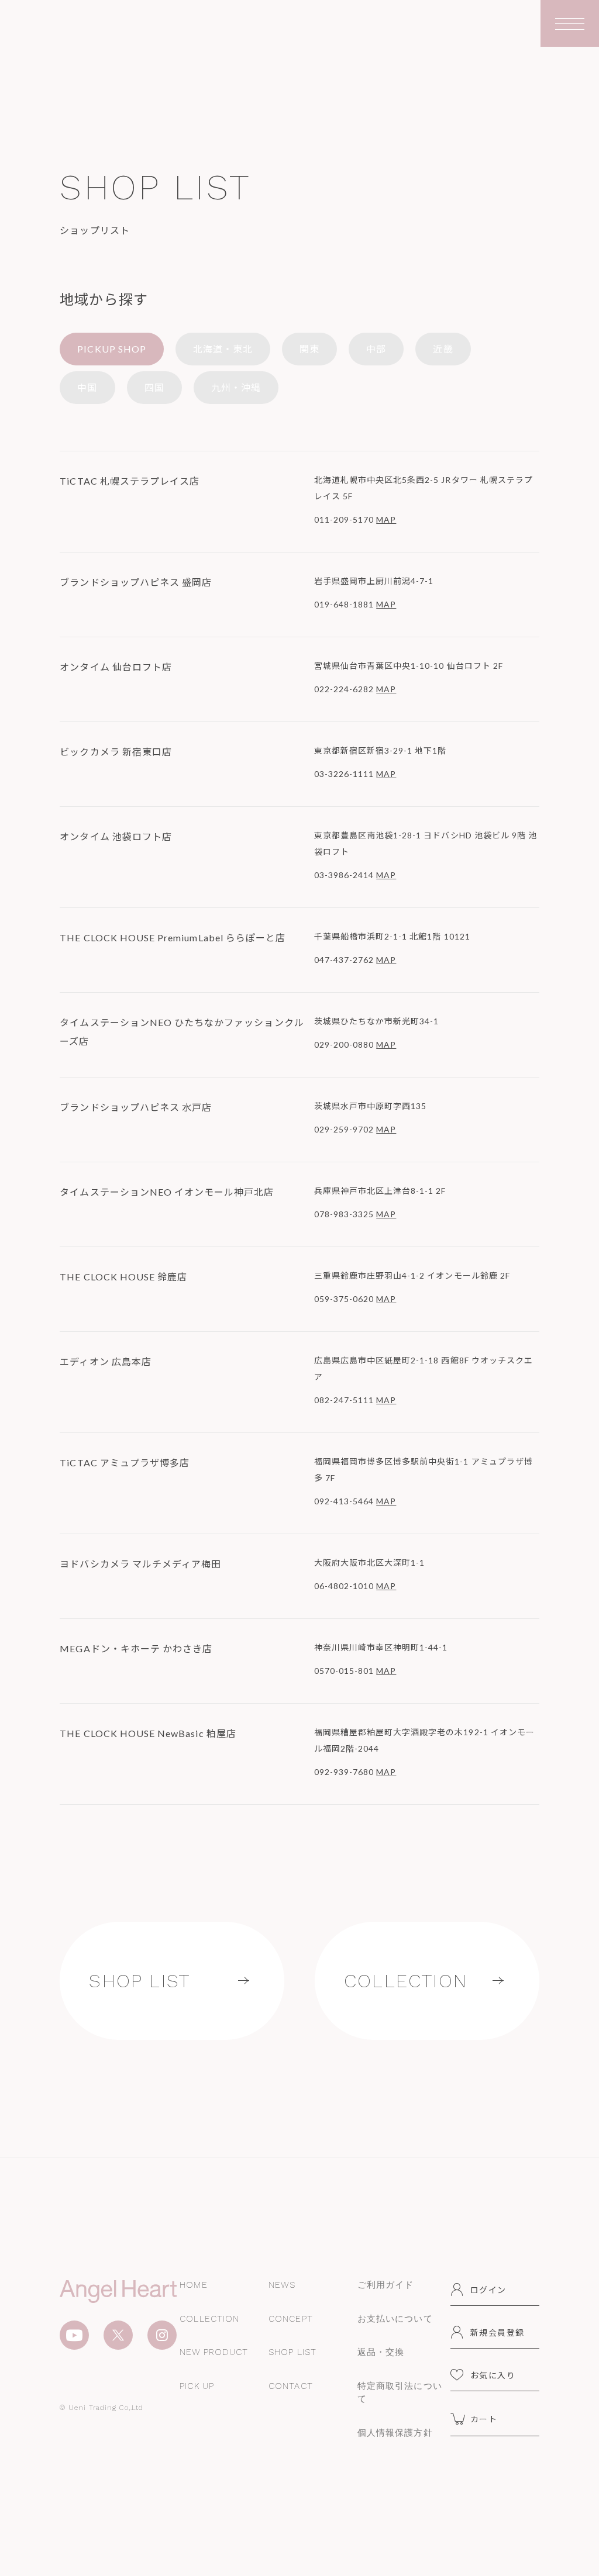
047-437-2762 (344, 960)
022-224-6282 (344, 689)
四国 (154, 387)
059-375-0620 (344, 1299)
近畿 (443, 349)
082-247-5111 (344, 1400)
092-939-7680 (344, 1772)
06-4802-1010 (344, 1586)
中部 (376, 349)
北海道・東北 (223, 349)
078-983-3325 (344, 1214)
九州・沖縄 (236, 387)
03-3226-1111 (344, 774)
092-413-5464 (344, 1501)
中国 (87, 387)
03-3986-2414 (344, 875)
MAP (386, 519)
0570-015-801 (344, 1671)
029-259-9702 (344, 1129)
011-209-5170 (344, 519)
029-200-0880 (344, 1044)
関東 (309, 349)
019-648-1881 (344, 604)
